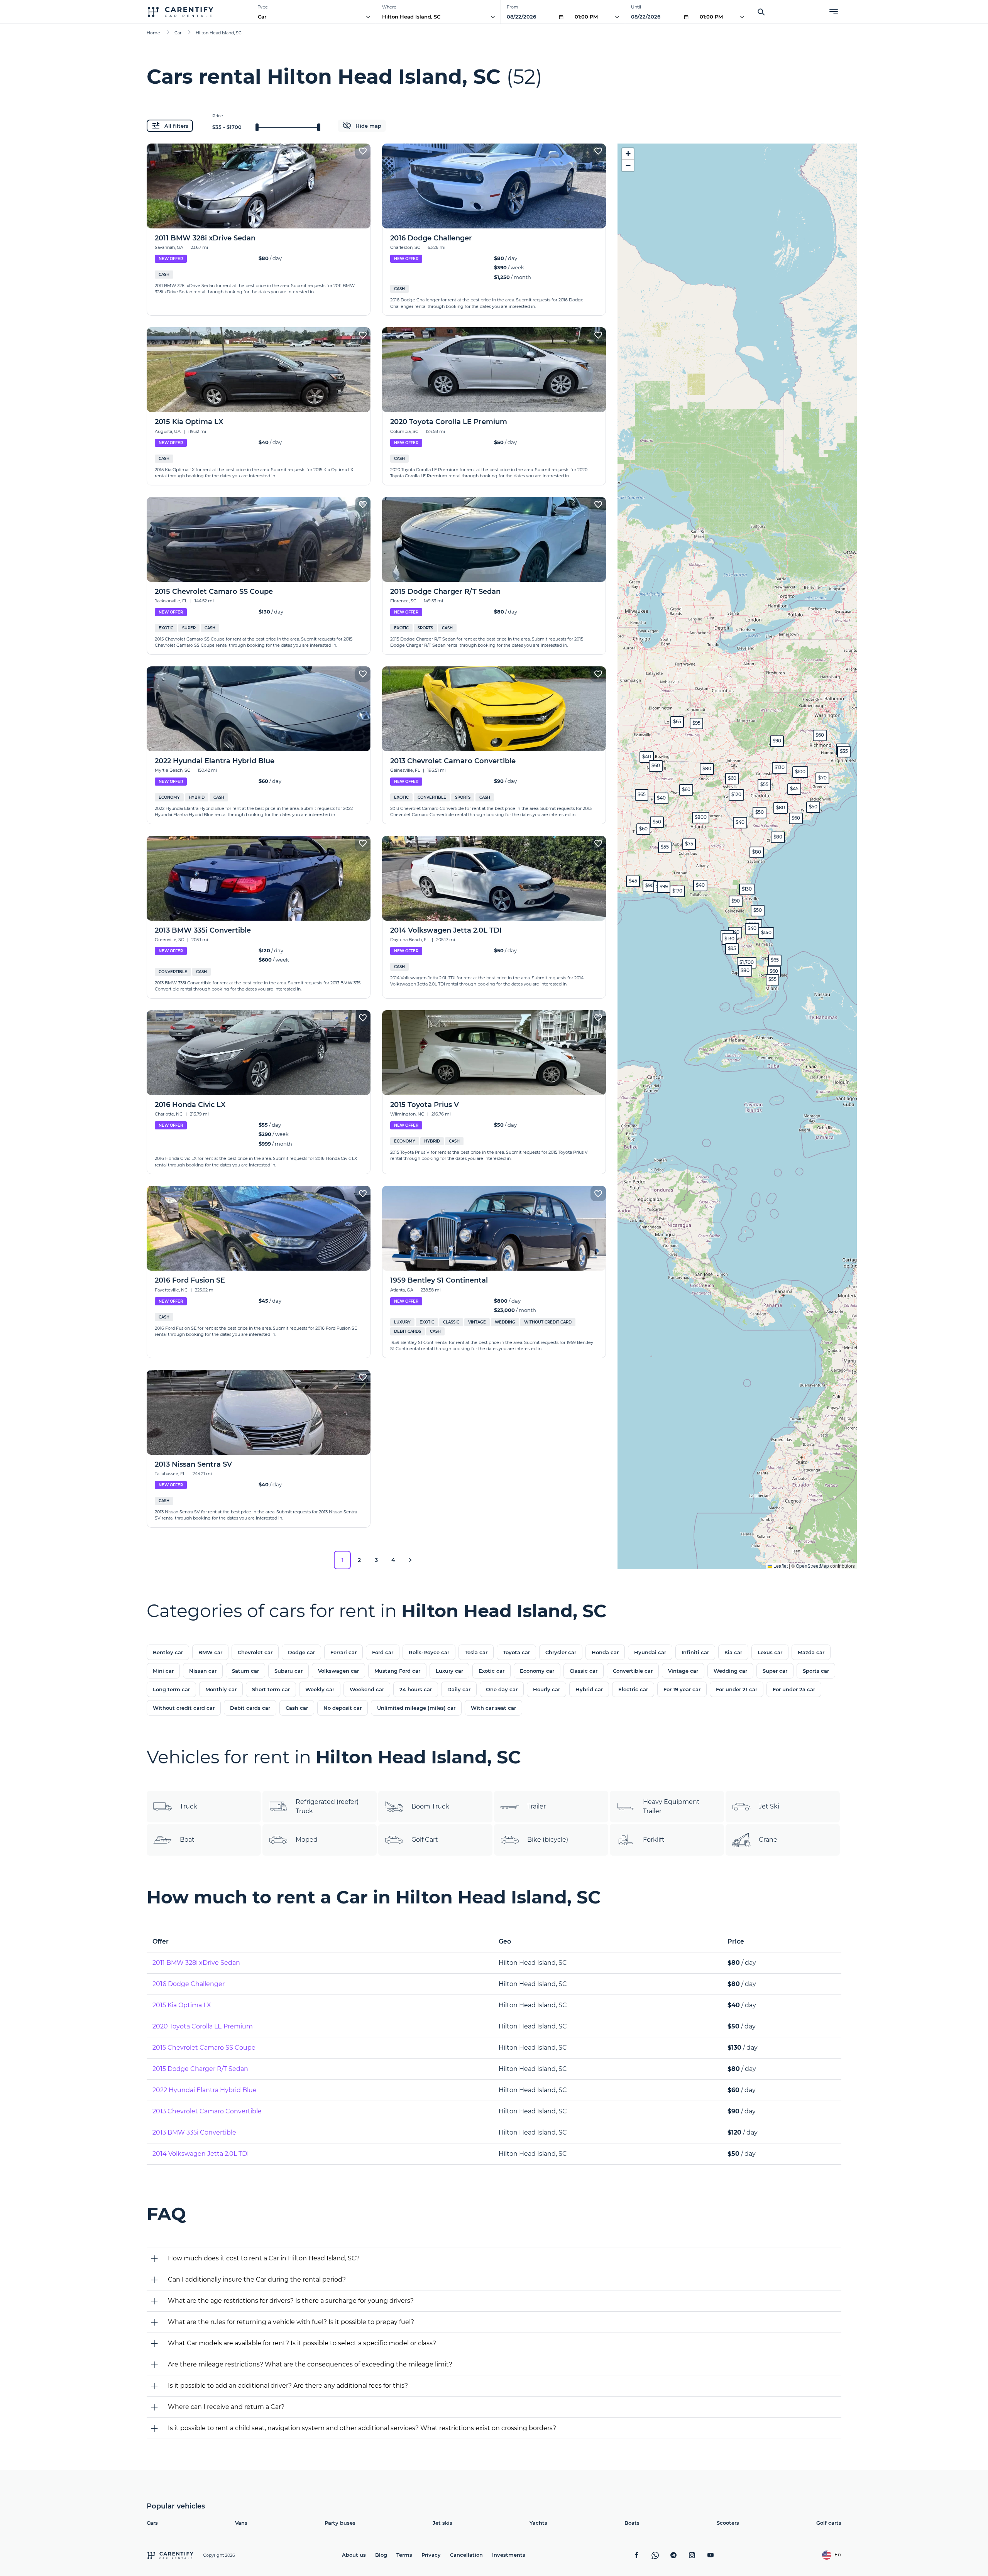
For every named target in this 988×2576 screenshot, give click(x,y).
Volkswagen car (338, 1671)
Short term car (271, 1689)
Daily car (459, 1689)
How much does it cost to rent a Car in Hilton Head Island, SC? (264, 2258)
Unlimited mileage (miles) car (416, 1708)
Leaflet (780, 1566)
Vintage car (683, 1671)
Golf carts (829, 2523)
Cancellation (466, 2555)
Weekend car (367, 1689)
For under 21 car (737, 1689)
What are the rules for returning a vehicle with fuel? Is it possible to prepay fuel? (291, 2322)
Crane (768, 1840)
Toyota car (516, 1652)
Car (262, 17)
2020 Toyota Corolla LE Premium (203, 2026)
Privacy (431, 2555)
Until (636, 7)
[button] (757, 852)
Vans (241, 2523)
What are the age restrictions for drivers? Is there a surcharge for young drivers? (291, 2301)
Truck (189, 1806)
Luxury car (449, 1671)
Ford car (383, 1652)
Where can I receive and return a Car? (226, 2407)
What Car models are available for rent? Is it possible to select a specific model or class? (302, 2343)
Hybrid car (589, 1689)
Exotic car (491, 1671)
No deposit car (343, 1708)
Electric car (633, 1689)
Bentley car (168, 1652)
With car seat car (493, 1708)
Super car (775, 1671)
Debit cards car (250, 1708)
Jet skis (442, 2523)
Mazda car (811, 1652)
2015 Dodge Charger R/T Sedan (200, 2069)
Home (153, 33)
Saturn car (245, 1671)
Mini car (163, 1671)
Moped (307, 1840)
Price (218, 116)
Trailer (536, 1806)
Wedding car (730, 1671)
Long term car (171, 1689)
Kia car (733, 1652)
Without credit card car (184, 1708)
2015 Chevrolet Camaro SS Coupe (204, 2048)
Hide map (368, 126)
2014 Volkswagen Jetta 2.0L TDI (201, 2154)
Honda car (605, 1652)
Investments (509, 2555)
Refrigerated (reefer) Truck (327, 1806)
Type (263, 7)
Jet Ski (769, 1806)
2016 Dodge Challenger (189, 1984)
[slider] (257, 127)
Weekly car (320, 1689)
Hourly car (546, 1689)
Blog (381, 2555)
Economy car (537, 1671)
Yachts (538, 2523)
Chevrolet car (255, 1652)
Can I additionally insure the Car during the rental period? (257, 2279)
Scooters (728, 2523)
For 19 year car (682, 1689)
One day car (502, 1689)
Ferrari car (343, 1652)
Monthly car (221, 1689)
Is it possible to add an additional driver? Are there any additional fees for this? (288, 2386)
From (513, 7)
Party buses (340, 2523)
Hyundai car (650, 1652)
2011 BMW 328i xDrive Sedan (196, 1963)
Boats (632, 2523)
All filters (176, 126)
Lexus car (770, 1652)
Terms (404, 2555)
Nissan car (203, 1671)
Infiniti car (695, 1652)
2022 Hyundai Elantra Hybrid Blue (205, 2090)
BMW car (210, 1652)
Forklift (654, 1840)
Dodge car (301, 1652)
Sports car (816, 1671)
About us (354, 2555)
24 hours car (416, 1689)
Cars (152, 2523)
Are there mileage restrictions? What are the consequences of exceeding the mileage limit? (310, 2364)
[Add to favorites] (363, 151)
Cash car (297, 1708)
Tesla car (476, 1652)
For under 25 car (794, 1689)
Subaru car (288, 1671)
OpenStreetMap (812, 1566)
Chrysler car (561, 1652)
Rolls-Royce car (429, 1652)
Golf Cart (425, 1840)
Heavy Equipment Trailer (671, 1806)
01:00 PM (586, 17)
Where (389, 7)
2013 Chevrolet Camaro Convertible (207, 2111)
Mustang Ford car (397, 1671)
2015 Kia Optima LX (182, 2005)
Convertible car (633, 1671)
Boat (187, 1840)
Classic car (584, 1671)
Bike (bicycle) (548, 1840)
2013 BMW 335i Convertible (194, 2132)
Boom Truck (430, 1806)
